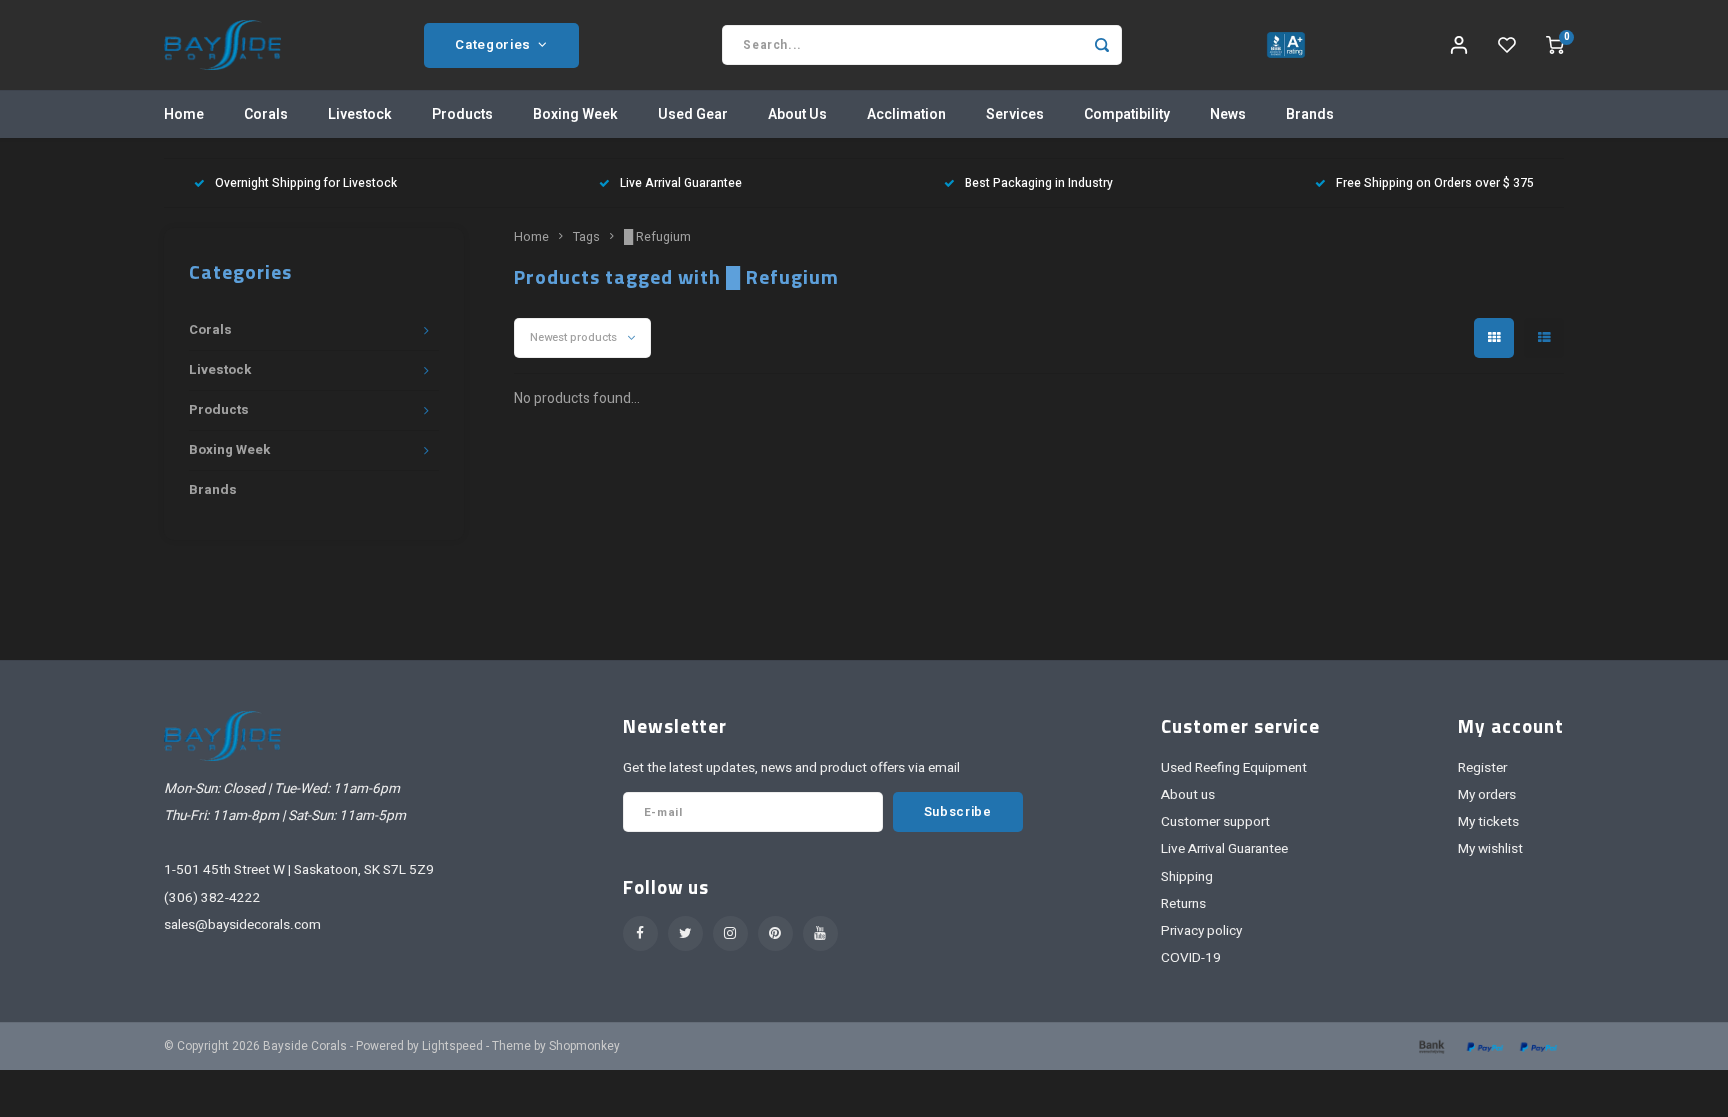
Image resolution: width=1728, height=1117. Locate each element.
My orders (1487, 795)
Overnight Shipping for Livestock (306, 183)
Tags (586, 237)
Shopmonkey (584, 1046)
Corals (266, 114)
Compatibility (1127, 114)
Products (462, 114)
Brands (1310, 114)
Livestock (360, 114)
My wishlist (1490, 849)
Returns (1183, 904)
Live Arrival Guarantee (681, 183)
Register (1482, 768)
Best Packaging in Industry (1039, 183)
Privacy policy (1201, 931)
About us (1188, 795)
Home (184, 114)
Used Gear (693, 114)
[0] (1555, 45)
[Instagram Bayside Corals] (730, 933)
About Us (797, 114)
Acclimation (906, 114)
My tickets (1488, 822)
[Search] (1102, 45)
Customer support (1215, 822)
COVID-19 (1191, 958)
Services (1015, 114)
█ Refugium (657, 237)
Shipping (1187, 877)
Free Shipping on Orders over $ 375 (1435, 183)
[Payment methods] (1430, 1045)
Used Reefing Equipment (1234, 768)
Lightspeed (452, 1046)
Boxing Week (575, 114)
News (1228, 114)
